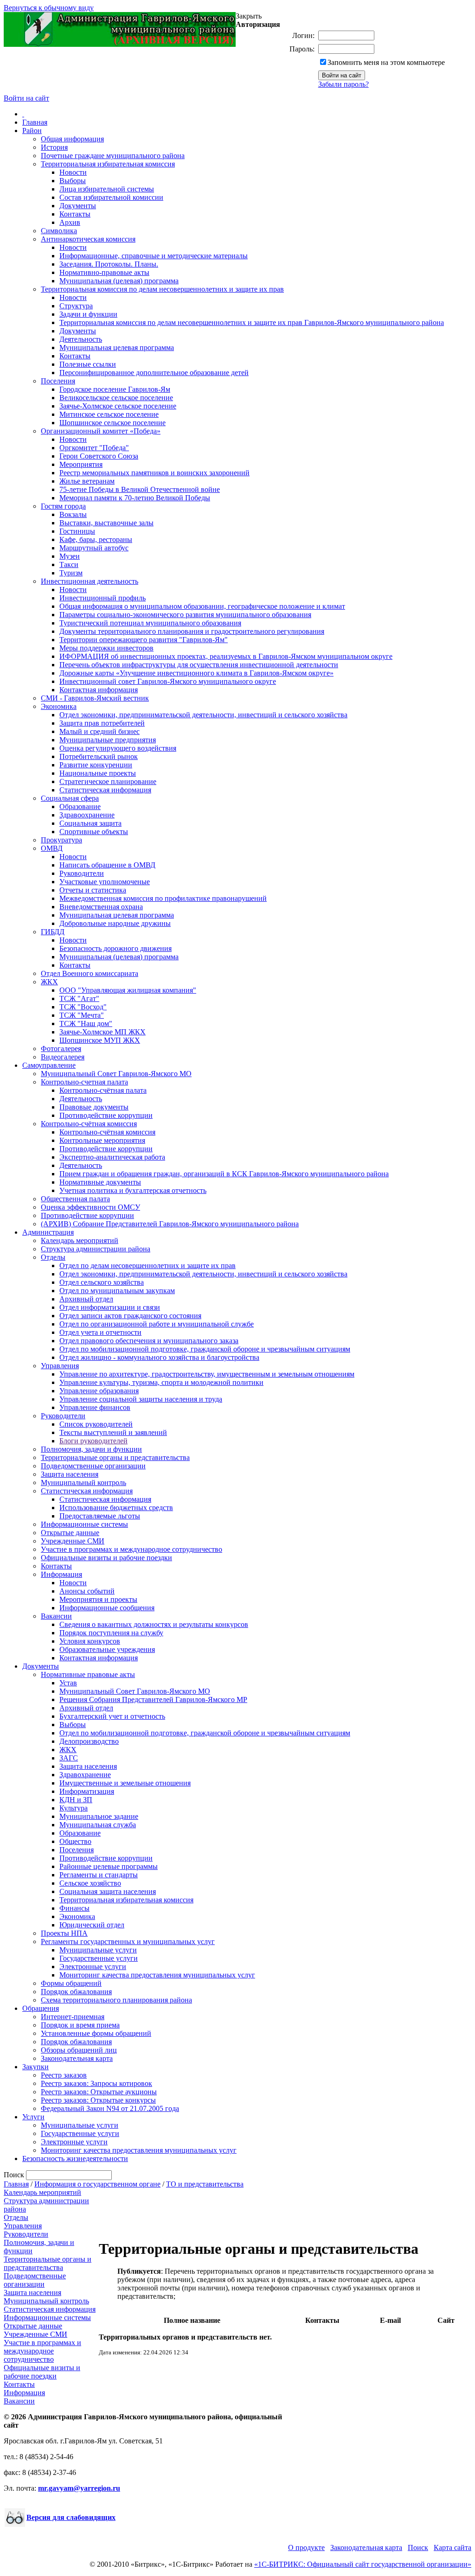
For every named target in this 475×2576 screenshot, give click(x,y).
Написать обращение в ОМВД (107, 865)
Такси (69, 564)
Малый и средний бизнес (99, 731)
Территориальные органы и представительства (115, 1457)
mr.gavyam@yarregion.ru (79, 2488)
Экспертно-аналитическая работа (112, 1157)
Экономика (59, 706)
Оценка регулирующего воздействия (118, 748)
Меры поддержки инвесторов (106, 648)
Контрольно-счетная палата (84, 1082)
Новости (73, 172)
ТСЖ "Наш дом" (86, 1023)
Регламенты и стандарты (99, 1875)
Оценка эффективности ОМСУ (90, 1207)
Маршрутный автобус (94, 548)
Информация (61, 1574)
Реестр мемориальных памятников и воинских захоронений (154, 473)
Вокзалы (73, 514)
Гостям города (63, 506)
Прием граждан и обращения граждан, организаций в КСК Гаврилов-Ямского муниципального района (224, 1174)
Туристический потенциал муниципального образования (150, 623)
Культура (74, 1808)
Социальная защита (90, 823)
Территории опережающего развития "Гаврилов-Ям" (144, 640)
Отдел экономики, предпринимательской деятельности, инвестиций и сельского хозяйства (203, 715)
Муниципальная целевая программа (117, 348)
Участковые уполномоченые (105, 882)
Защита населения (70, 1474)
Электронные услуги (93, 1967)
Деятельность (81, 339)
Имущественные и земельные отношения (125, 1783)
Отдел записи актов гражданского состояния (130, 1316)
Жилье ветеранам (87, 481)
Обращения (41, 2008)
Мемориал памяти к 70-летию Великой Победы (135, 498)
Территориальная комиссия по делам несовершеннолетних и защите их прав (162, 289)
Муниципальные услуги (98, 1950)
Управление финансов (95, 1407)
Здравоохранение (87, 815)
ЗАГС (69, 1758)
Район (32, 131)
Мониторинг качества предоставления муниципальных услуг (157, 1975)
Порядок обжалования (76, 1992)
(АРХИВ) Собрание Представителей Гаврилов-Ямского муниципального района (170, 1224)
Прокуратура (61, 840)
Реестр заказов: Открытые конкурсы (98, 2100)
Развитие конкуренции (96, 765)
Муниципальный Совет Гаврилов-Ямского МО (116, 1074)
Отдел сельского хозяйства (102, 1282)
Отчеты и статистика (93, 890)
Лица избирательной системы (107, 189)
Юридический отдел (92, 1925)
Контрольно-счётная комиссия (89, 1124)
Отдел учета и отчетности (100, 1332)
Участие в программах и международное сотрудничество (132, 1549)
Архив (70, 222)
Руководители (82, 873)
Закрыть (249, 16)
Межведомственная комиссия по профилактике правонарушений (163, 898)
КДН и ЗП (76, 1800)
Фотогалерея (61, 1049)
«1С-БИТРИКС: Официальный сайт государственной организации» (363, 2564)
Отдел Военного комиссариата (90, 973)
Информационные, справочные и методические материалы (154, 256)
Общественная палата (75, 1199)
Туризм (71, 573)
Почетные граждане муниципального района (113, 156)
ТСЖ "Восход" (83, 1007)
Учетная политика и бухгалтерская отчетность (133, 1190)
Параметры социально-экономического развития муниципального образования (185, 615)
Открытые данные (70, 1533)
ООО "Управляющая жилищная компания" (128, 990)
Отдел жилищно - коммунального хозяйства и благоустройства (159, 1357)
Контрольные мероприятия (102, 1140)
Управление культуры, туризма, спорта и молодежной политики (161, 1382)
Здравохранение (85, 1775)
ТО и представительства (205, 2184)
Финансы (74, 1908)
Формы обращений (71, 1983)
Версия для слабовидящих (71, 2517)
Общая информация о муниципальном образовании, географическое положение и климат (202, 606)
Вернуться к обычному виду (49, 8)
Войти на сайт (26, 98)
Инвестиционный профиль (103, 598)
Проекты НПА (64, 1933)
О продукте (306, 2547)
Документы (78, 206)
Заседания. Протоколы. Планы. (109, 264)
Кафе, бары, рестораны (96, 539)
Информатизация (87, 1791)
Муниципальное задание (99, 1816)
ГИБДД (53, 932)
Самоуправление (49, 1065)
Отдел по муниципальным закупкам (117, 1291)
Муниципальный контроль (83, 1482)
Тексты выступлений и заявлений (113, 1432)
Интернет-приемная (73, 2017)
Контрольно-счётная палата (103, 1090)
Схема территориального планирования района (116, 2000)
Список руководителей (96, 1424)
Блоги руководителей (93, 1441)
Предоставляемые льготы (100, 1516)
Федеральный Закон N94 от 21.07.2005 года (110, 2108)
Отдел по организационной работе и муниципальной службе (157, 1324)
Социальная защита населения (108, 1891)
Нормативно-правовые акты (104, 272)
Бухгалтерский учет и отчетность (112, 1716)
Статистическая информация (105, 790)
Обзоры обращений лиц (79, 2050)
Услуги (33, 2117)
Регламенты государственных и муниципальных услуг (128, 1942)
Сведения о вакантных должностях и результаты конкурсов (154, 1624)
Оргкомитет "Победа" (94, 448)
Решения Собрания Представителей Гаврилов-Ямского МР (153, 1699)
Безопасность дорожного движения (116, 948)
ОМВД (52, 848)
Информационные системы (84, 1524)
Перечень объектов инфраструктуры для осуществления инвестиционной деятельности (199, 665)
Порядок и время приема (80, 2025)
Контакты (75, 214)
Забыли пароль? (343, 84)
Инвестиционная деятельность (90, 581)
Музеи (70, 556)
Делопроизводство (89, 1741)
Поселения (58, 381)
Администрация (48, 1232)
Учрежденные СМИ (73, 1541)
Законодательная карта (77, 2058)
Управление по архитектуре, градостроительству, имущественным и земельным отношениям (207, 1374)
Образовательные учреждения (107, 1649)
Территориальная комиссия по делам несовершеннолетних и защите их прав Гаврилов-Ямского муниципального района (252, 322)
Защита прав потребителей (102, 723)
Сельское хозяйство (90, 1883)
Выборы (73, 181)
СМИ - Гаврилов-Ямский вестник (95, 698)
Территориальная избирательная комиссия (108, 164)
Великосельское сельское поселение (116, 398)
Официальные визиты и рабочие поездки (106, 1558)
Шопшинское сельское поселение (112, 423)
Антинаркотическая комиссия (88, 239)
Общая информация (72, 139)
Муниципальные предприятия (108, 740)
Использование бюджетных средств (116, 1508)
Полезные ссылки (88, 364)
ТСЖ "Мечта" (82, 1015)
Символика (59, 231)
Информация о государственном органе (97, 2184)
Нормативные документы (100, 1182)
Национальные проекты (98, 773)
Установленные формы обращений (96, 2033)
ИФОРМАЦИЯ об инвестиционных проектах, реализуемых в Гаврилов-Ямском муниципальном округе (226, 656)
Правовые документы (94, 1107)
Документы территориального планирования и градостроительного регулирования (192, 631)
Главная (35, 122)
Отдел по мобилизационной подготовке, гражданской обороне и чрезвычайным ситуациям (205, 1349)
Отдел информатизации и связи (110, 1307)
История (54, 147)
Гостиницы (77, 531)
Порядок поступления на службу (111, 1633)
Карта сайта (453, 2547)
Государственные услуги (99, 1958)
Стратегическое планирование (108, 781)
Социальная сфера (70, 798)
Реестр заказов (64, 2075)
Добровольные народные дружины (115, 923)
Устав (68, 1683)
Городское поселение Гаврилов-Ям (115, 389)
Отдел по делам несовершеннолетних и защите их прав (148, 1266)
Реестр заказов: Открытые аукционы (99, 2092)
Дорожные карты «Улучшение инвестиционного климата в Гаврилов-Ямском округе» (196, 673)
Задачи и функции (88, 314)
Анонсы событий (87, 1591)
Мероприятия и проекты (98, 1599)
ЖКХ (49, 982)
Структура (76, 306)
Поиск (418, 2547)
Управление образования (99, 1391)
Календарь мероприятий (80, 1240)
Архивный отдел (86, 1299)
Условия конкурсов (90, 1641)
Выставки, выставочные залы (106, 523)
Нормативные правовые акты (88, 1674)
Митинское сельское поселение (109, 414)
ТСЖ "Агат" (79, 998)
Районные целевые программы (109, 1866)
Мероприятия (81, 464)
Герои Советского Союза (99, 456)
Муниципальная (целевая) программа (119, 281)
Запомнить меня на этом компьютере (386, 62)
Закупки (35, 2067)
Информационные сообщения (107, 1608)
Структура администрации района (96, 1249)
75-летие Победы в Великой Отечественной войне (140, 489)
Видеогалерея (63, 1057)
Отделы (53, 1257)
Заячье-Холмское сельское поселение (118, 406)
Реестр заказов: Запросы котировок (96, 2083)
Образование (80, 807)
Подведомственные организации (93, 1466)
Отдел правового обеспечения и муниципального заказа (149, 1341)
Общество (75, 1841)
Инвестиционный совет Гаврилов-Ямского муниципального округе (168, 681)
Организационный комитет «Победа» (101, 431)
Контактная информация (99, 690)
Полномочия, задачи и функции (91, 1449)
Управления (60, 1366)
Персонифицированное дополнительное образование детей (154, 373)
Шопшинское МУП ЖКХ (100, 1040)
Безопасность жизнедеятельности (75, 2158)
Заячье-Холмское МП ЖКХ (103, 1032)
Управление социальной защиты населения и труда (141, 1399)
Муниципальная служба (98, 1825)
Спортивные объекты (94, 832)
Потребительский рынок (99, 756)
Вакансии (56, 1616)
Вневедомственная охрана (101, 907)
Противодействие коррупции (106, 1115)
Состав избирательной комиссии (111, 197)
